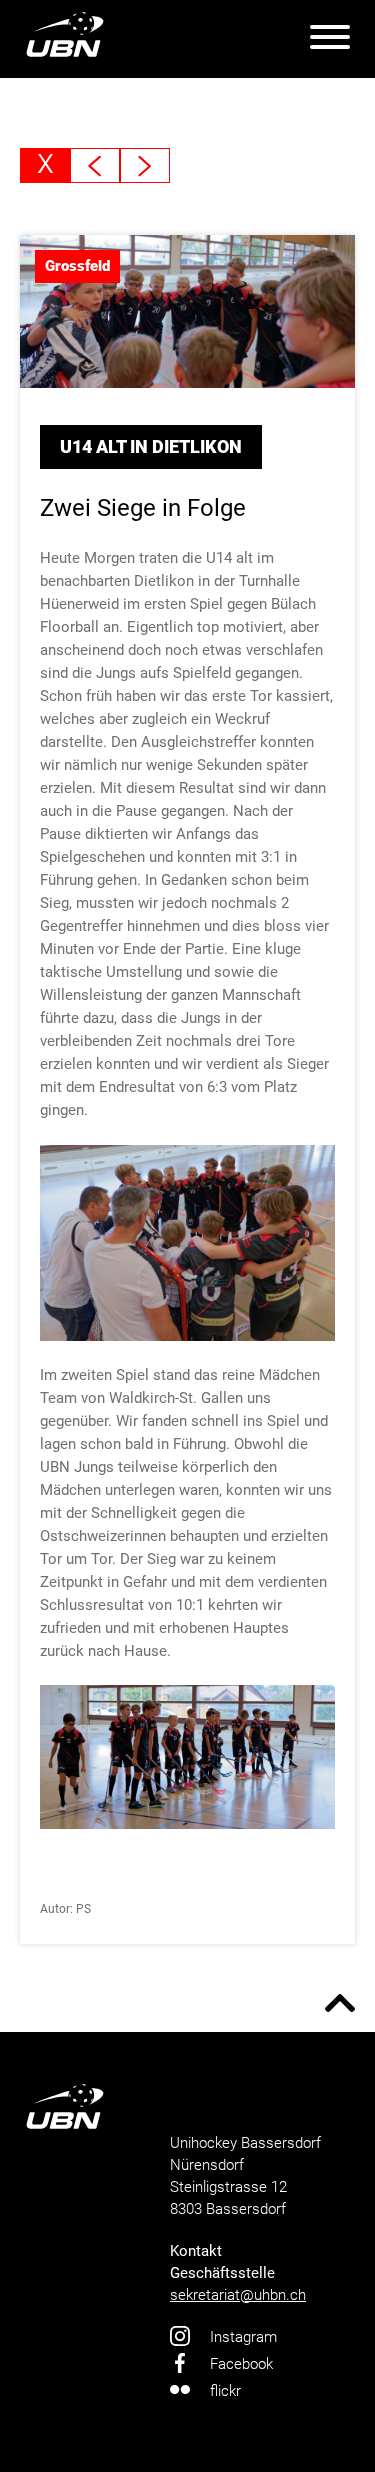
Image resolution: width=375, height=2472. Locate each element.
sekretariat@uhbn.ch (238, 2295)
